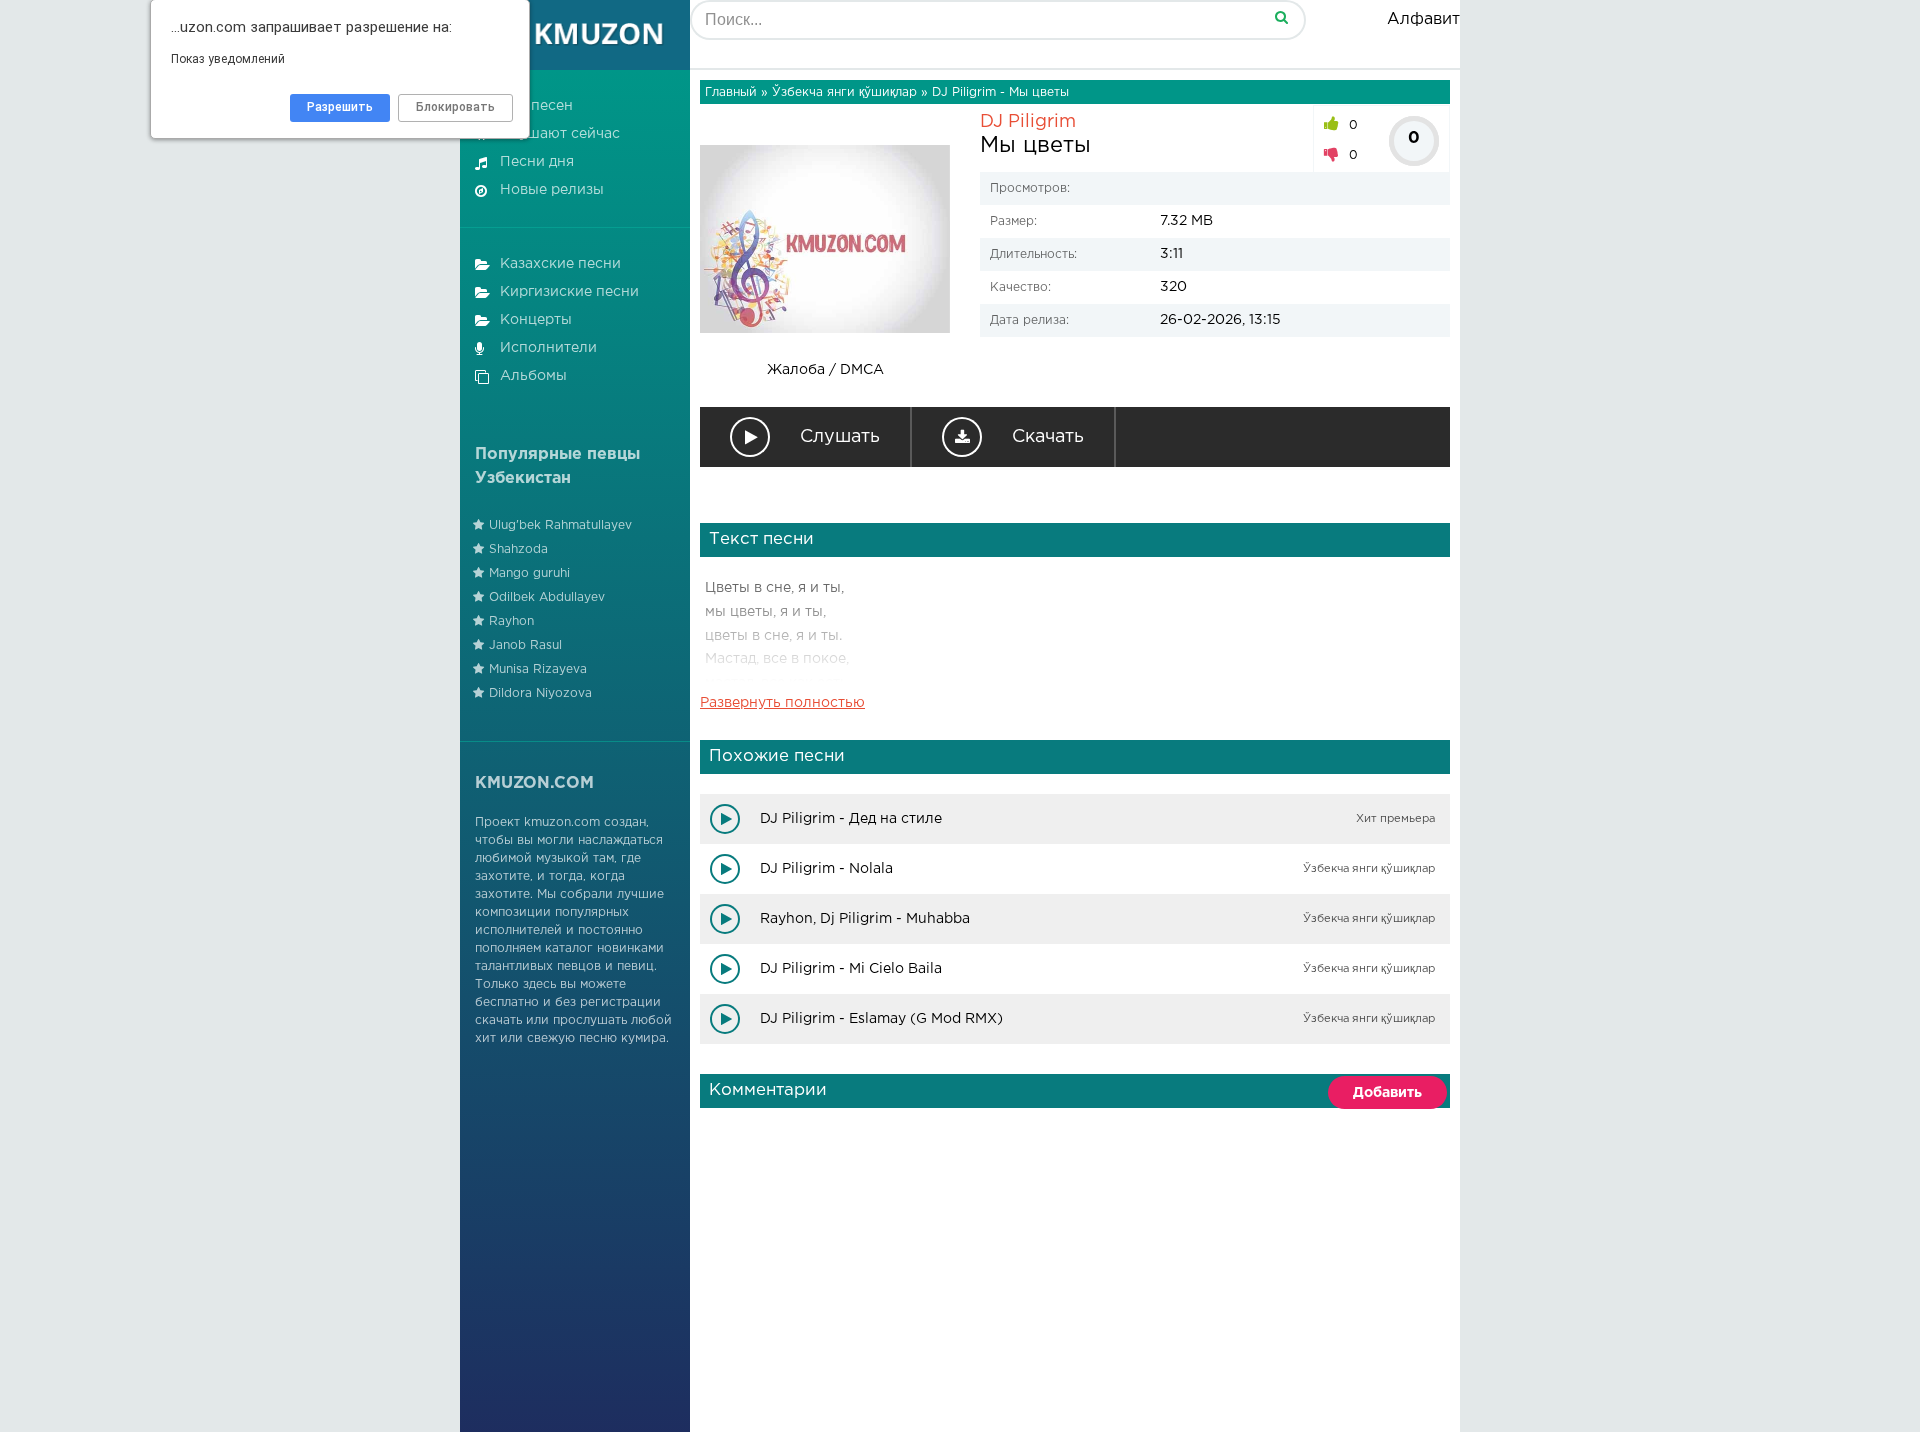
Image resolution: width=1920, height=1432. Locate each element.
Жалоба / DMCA (825, 370)
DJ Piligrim (1028, 122)
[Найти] (1281, 16)
